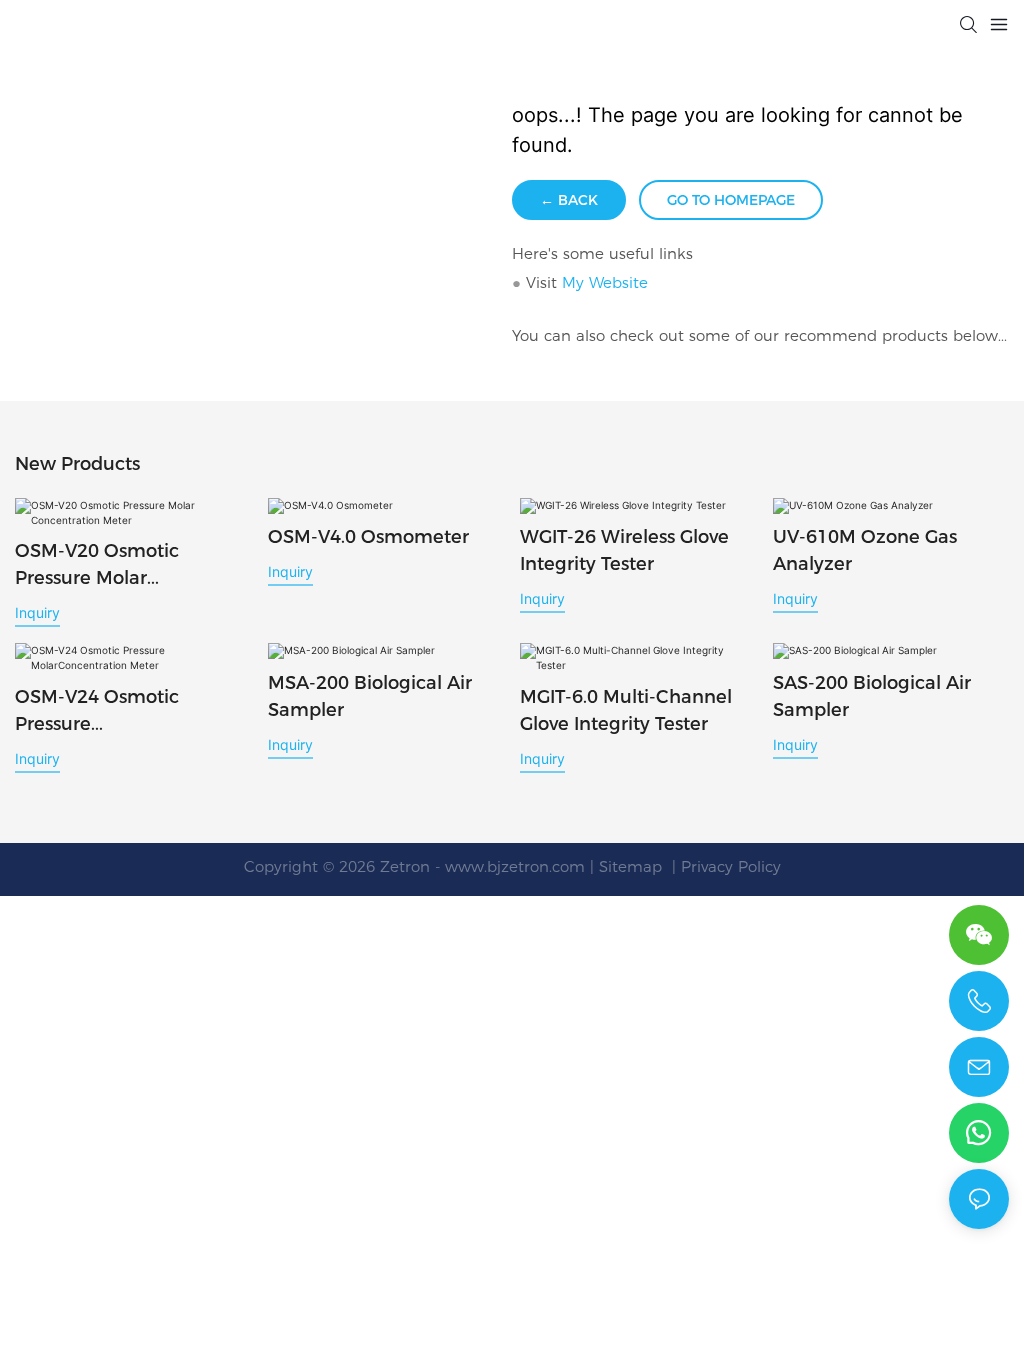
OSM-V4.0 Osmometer (368, 537)
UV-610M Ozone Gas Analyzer (865, 550)
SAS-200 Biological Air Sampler (872, 696)
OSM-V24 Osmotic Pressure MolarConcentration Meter (105, 712)
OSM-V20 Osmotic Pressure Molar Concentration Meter (108, 566)
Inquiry (37, 612)
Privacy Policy (731, 866)
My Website (605, 282)
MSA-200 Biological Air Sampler (370, 696)
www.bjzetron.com (515, 866)
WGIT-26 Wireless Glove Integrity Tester (624, 550)
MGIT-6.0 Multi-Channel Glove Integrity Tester (626, 710)
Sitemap (633, 866)
